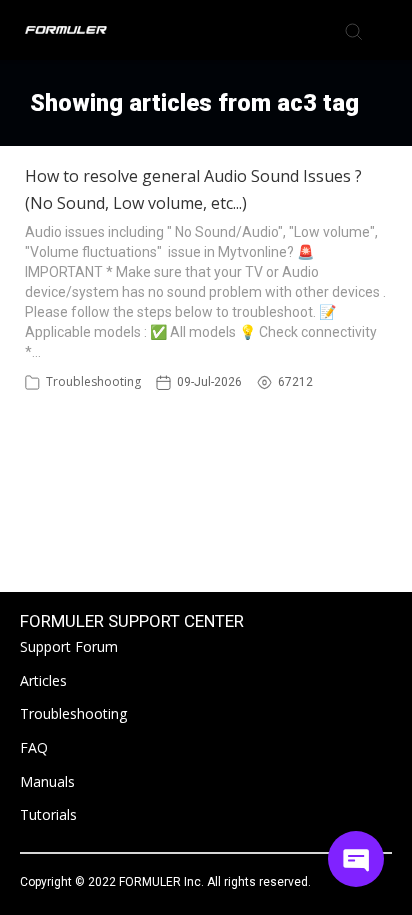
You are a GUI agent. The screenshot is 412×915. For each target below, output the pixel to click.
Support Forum (69, 646)
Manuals (47, 781)
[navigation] (386, 30)
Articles (43, 680)
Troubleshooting (93, 381)
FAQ (34, 747)
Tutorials (48, 814)
